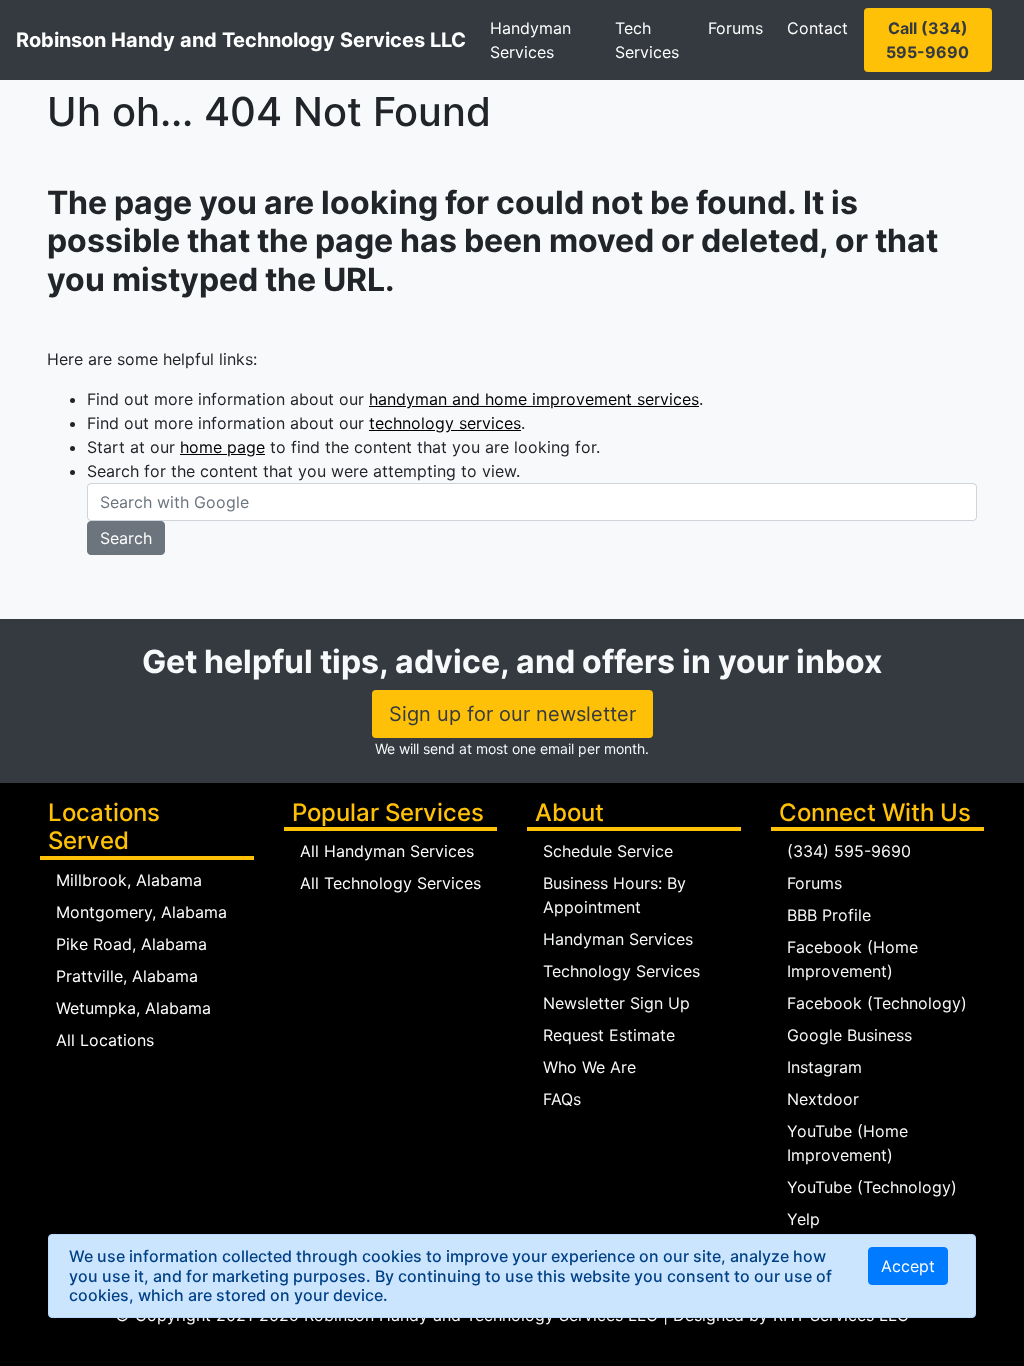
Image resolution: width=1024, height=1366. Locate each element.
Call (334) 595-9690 (927, 40)
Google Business (849, 1035)
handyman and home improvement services (534, 399)
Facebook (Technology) (877, 1003)
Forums (735, 28)
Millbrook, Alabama (129, 880)
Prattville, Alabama (127, 976)
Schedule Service (608, 851)
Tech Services (647, 40)
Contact (817, 28)
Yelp (803, 1219)
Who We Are (589, 1067)
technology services (445, 423)
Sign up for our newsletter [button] (512, 714)
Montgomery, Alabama (141, 912)
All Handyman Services (387, 851)
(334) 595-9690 (849, 851)
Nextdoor (823, 1099)
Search (126, 538)
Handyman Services (530, 40)
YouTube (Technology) (872, 1187)
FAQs (562, 1099)
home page (222, 447)
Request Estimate (609, 1035)
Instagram (824, 1067)
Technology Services (621, 971)
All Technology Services (390, 883)
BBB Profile (829, 915)
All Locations (105, 1040)
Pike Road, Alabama (131, 944)
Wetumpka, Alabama (133, 1008)
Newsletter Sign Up (616, 1003)
